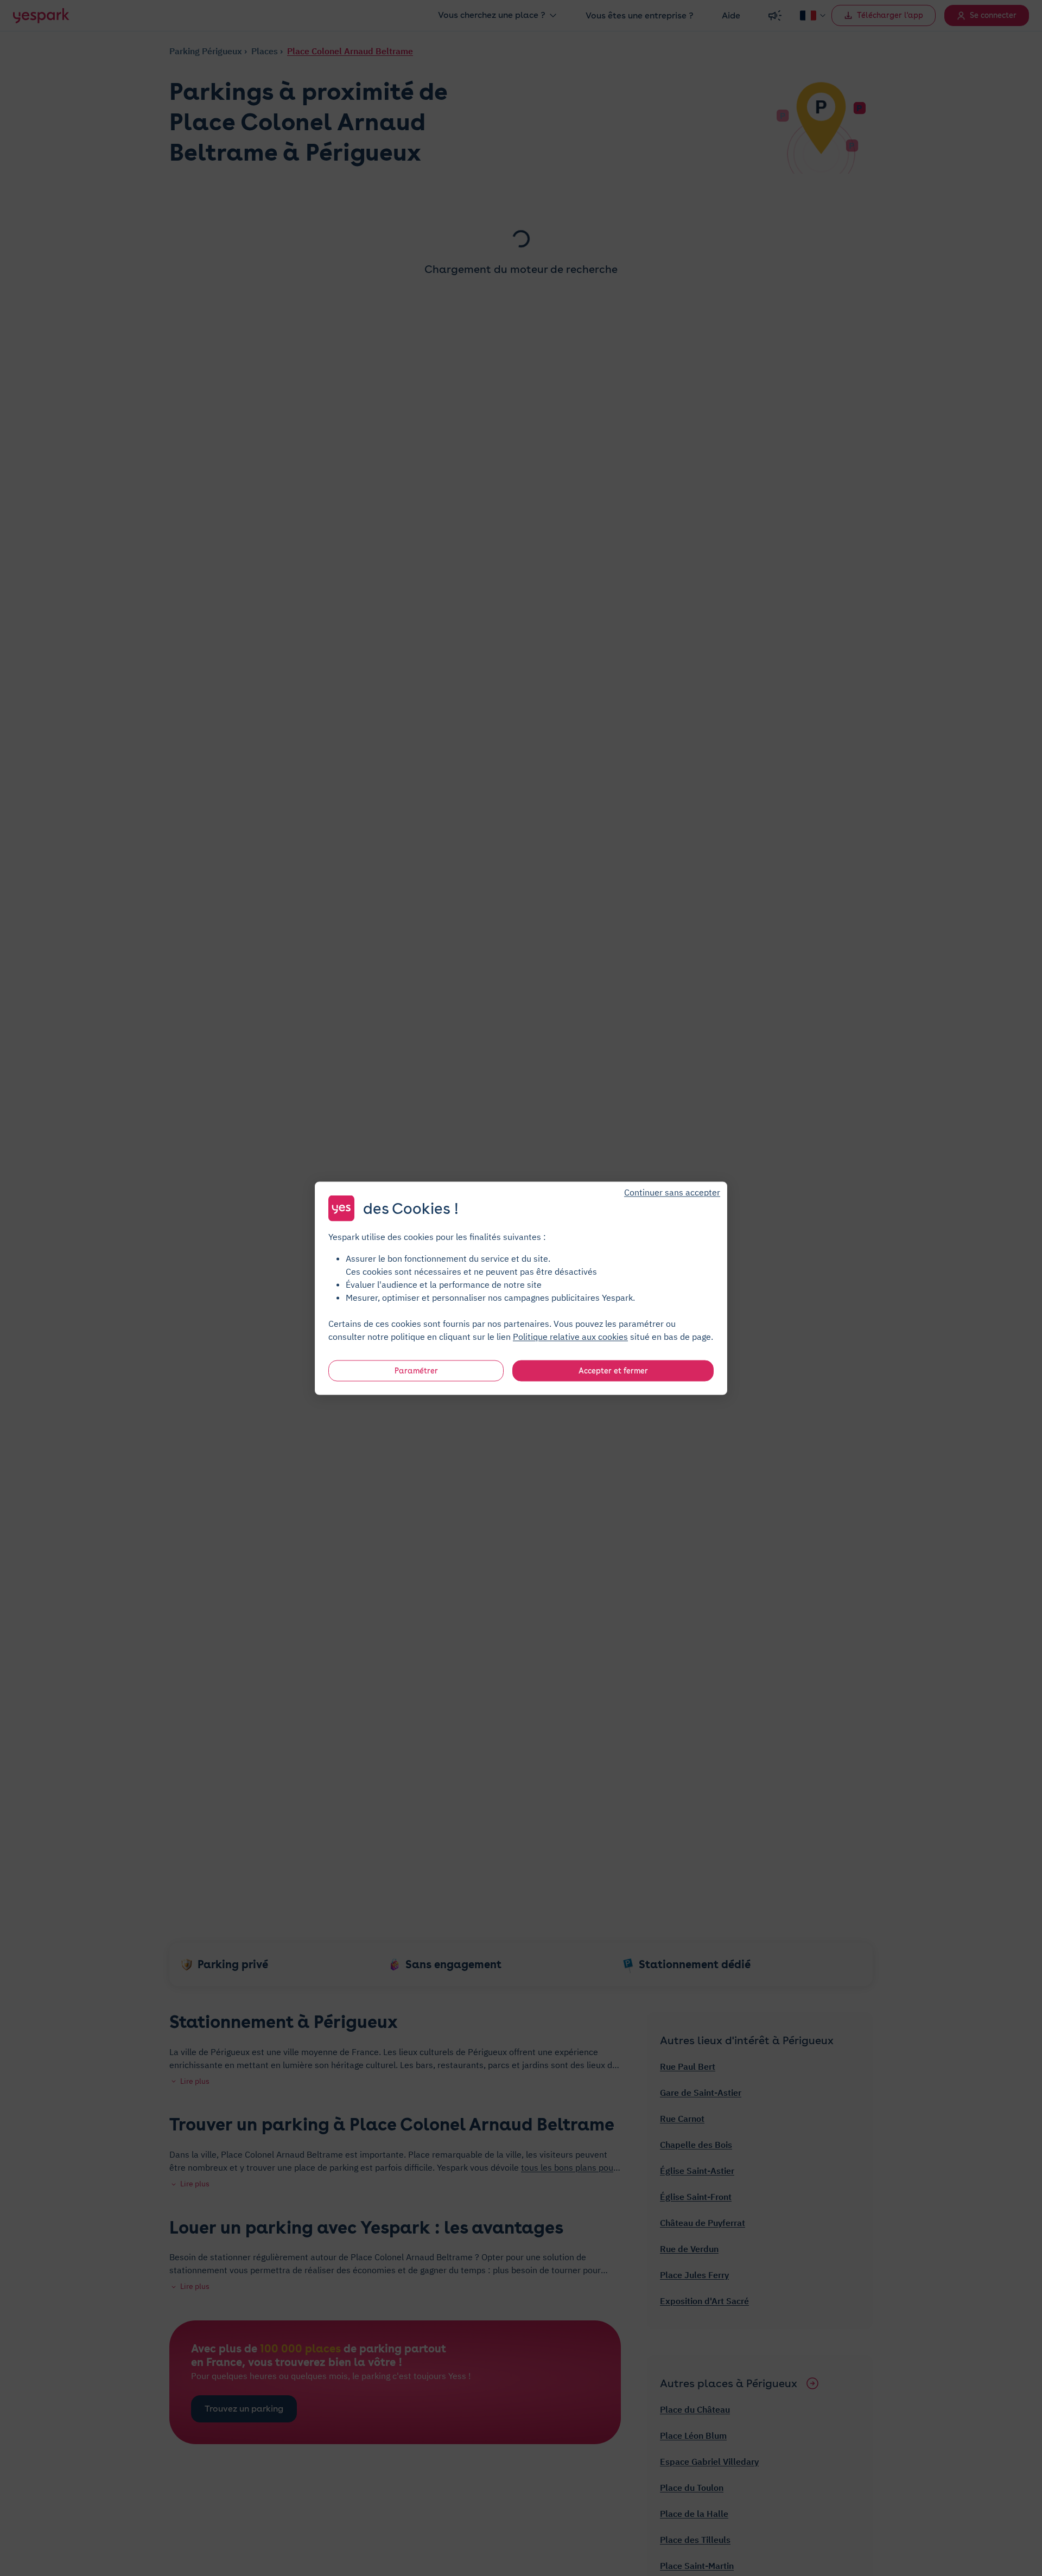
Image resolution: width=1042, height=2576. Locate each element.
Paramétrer (416, 1370)
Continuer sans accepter (672, 1192)
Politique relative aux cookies (570, 1336)
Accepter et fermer (613, 1370)
